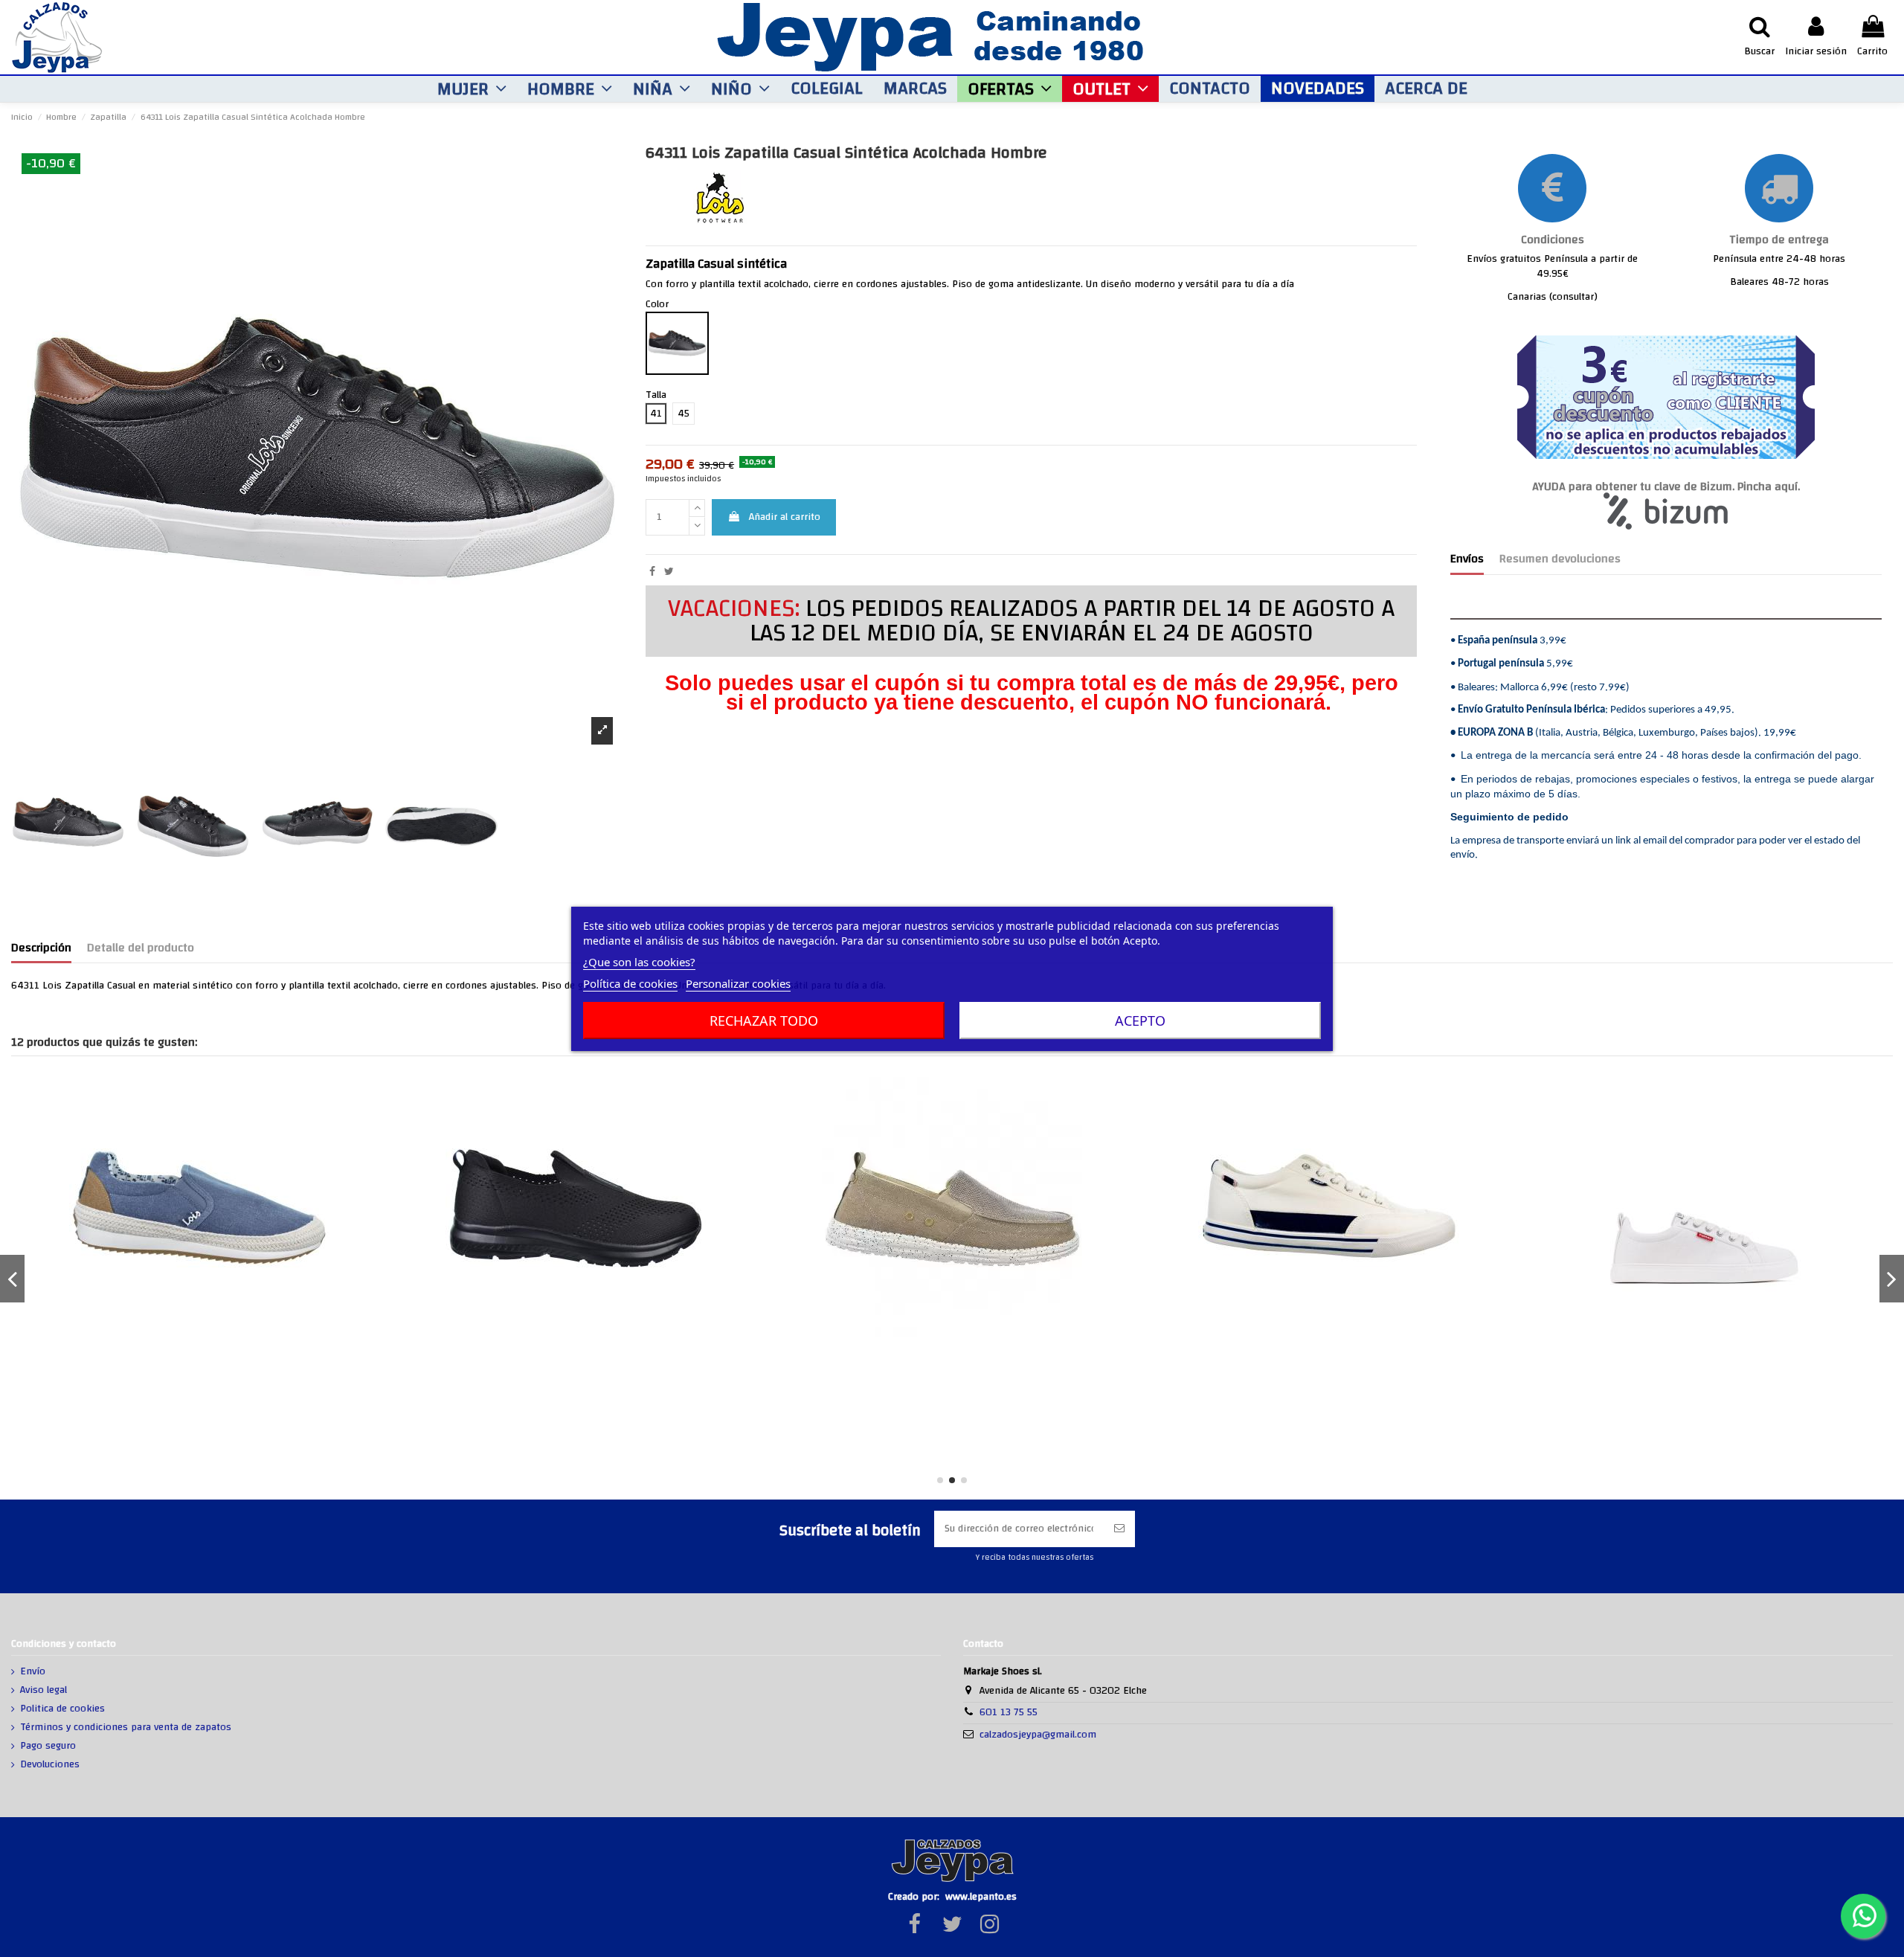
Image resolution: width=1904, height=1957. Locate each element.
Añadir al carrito (785, 517)
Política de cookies (630, 983)
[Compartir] (652, 572)
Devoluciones (50, 1765)
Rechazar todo (764, 1021)
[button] (472, 89)
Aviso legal (44, 1691)
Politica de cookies (62, 1709)
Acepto (1140, 1021)
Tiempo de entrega (1779, 240)
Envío (33, 1672)
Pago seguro (48, 1746)
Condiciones (1553, 240)
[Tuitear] (669, 572)
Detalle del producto (141, 950)
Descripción (41, 950)
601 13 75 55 (1009, 1712)
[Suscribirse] (1119, 1529)
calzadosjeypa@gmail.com (1038, 1735)
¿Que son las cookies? (639, 962)
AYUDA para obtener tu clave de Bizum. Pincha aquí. (1666, 487)
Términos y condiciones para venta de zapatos (126, 1728)
